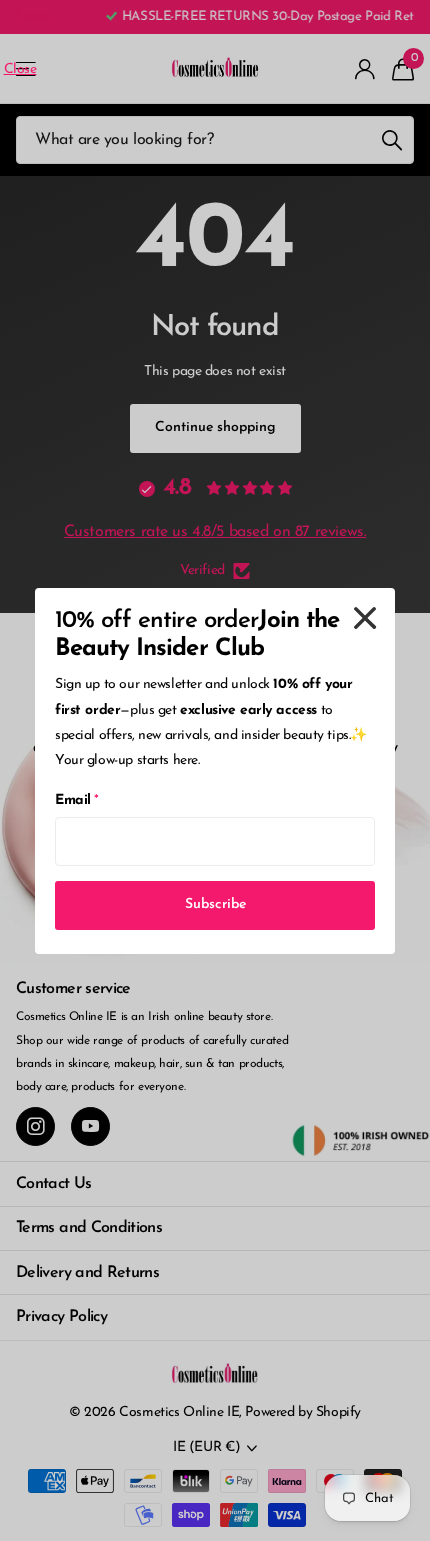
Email (77, 800)
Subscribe (215, 904)
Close (365, 618)
